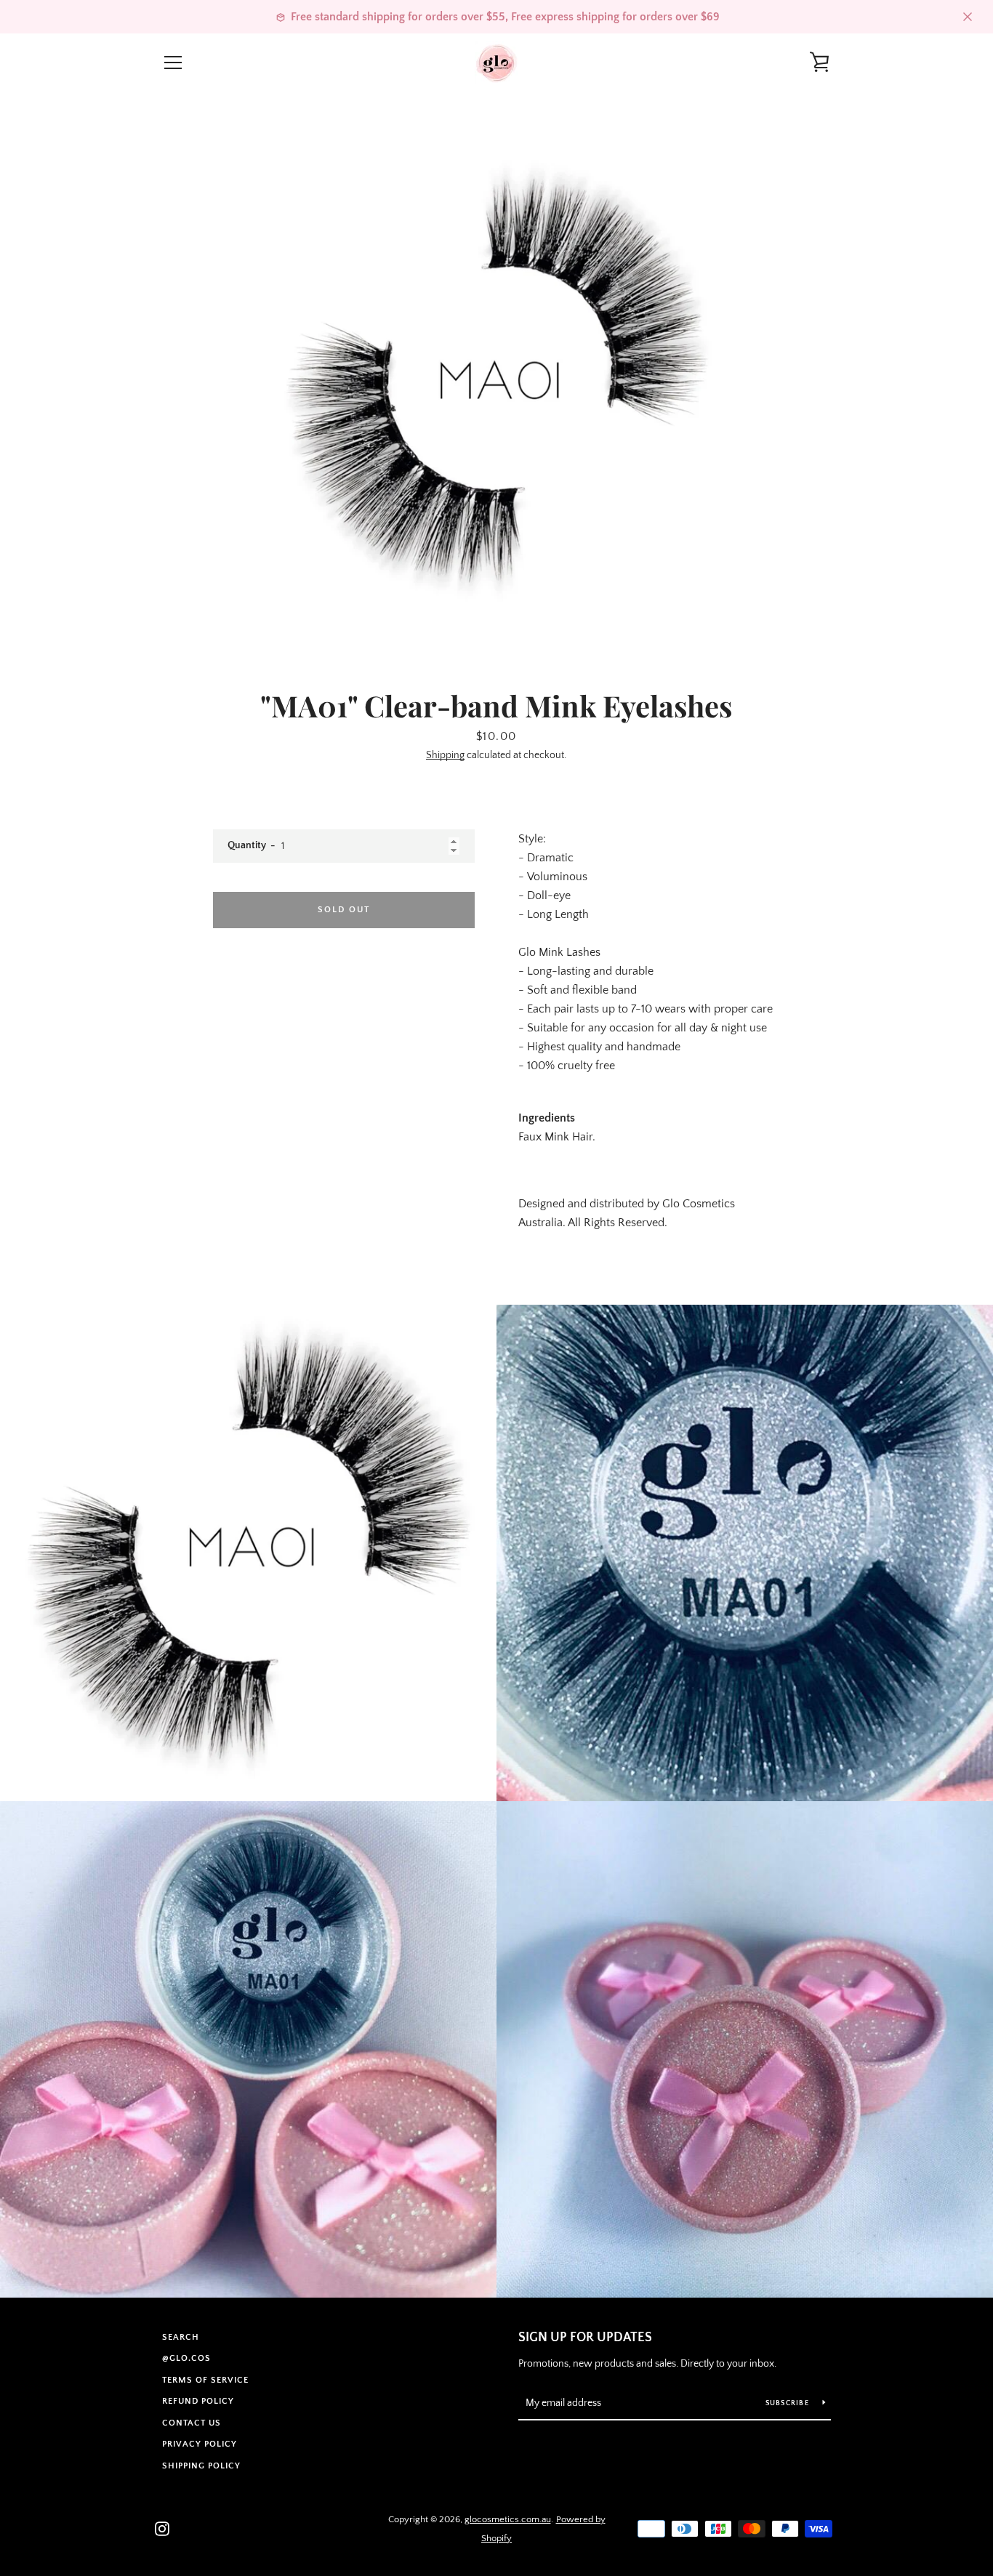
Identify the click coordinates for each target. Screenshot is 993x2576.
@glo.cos (186, 2358)
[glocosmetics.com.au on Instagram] (162, 2528)
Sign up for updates (585, 2338)
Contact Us (192, 2423)
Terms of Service (205, 2380)
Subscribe (789, 2403)
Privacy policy (200, 2444)
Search (181, 2337)
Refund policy (198, 2401)
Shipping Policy (201, 2466)
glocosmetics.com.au (508, 2519)
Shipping (445, 755)
